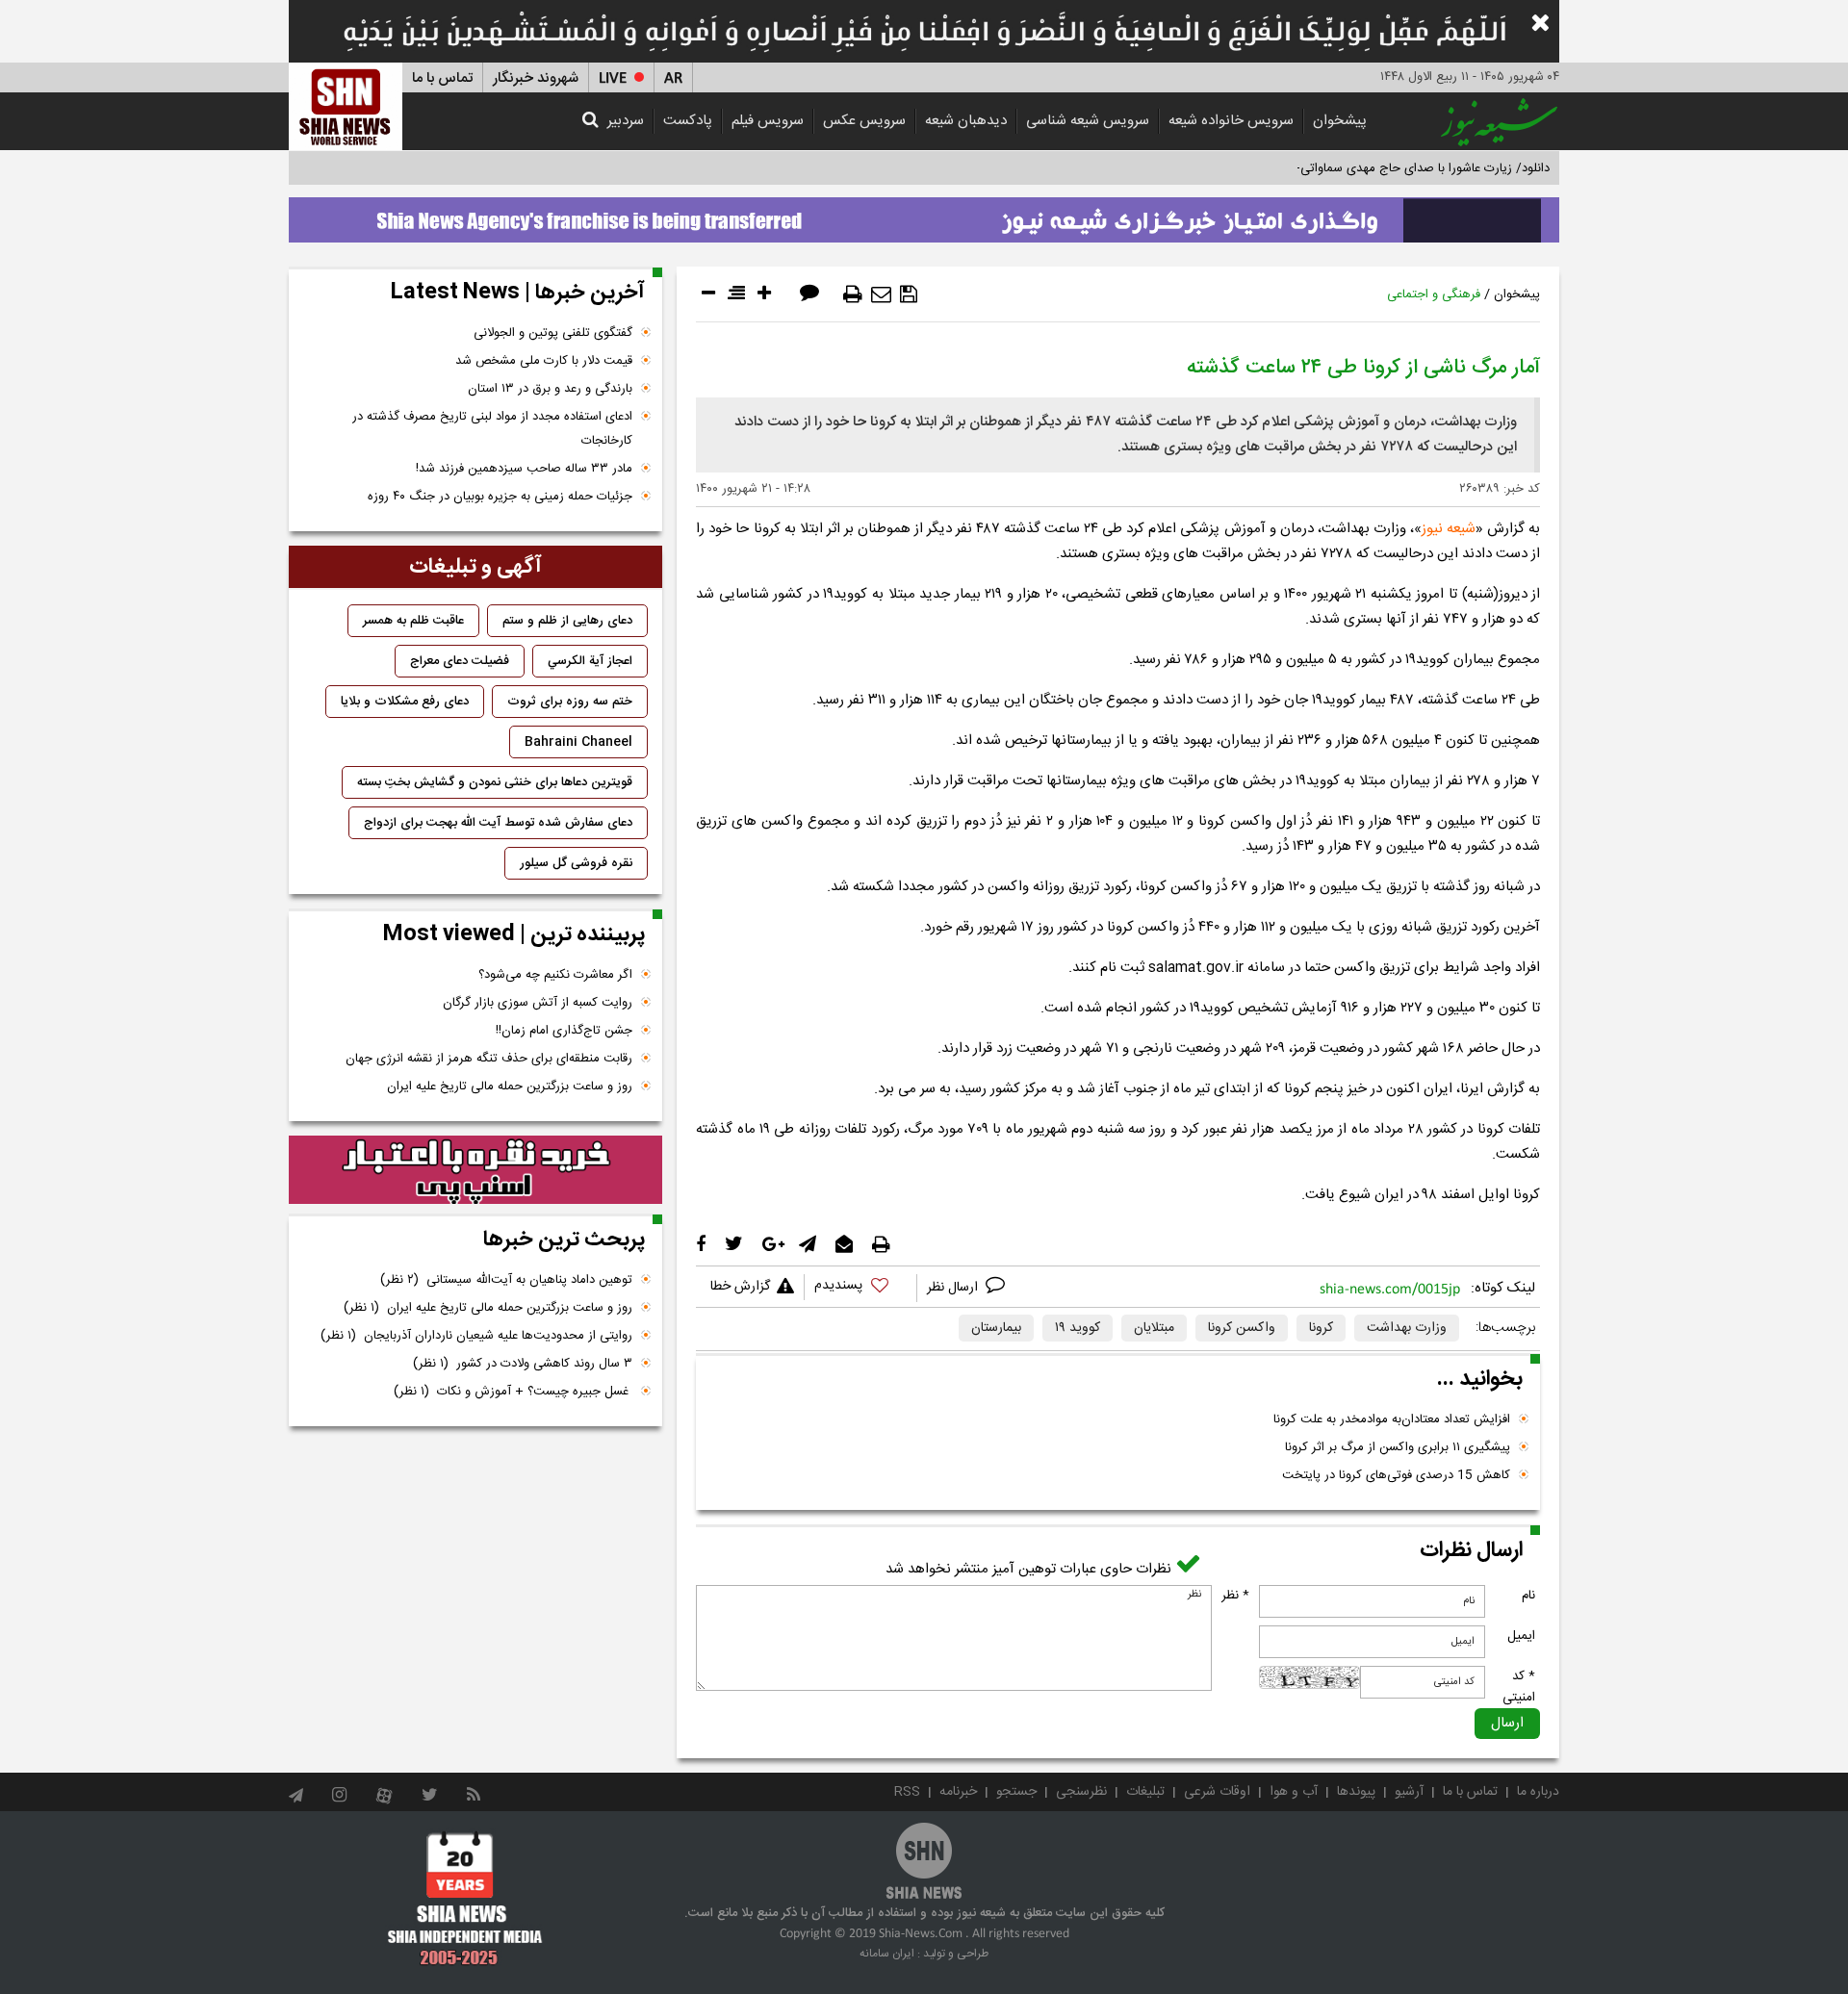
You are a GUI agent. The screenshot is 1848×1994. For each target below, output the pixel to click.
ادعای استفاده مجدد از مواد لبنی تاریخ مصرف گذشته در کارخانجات (492, 429)
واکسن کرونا (1242, 1328)
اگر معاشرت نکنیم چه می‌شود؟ (555, 975)
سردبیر (626, 121)
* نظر (1235, 1596)
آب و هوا (1294, 1792)
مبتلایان (1154, 1328)
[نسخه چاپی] (853, 294)
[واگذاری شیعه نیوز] (924, 215)
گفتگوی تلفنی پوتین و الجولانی (553, 333)
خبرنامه (958, 1792)
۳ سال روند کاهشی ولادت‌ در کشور (523, 1364)
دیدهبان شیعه (966, 121)
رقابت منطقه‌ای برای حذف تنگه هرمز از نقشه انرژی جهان (489, 1059)
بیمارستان (996, 1328)
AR (673, 78)
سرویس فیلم (768, 121)
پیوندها (1356, 1792)
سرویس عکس (864, 121)
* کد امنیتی (1519, 1687)
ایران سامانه (887, 1954)
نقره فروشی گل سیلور (576, 863)
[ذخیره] (909, 294)
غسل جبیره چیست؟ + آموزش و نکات (513, 1392)
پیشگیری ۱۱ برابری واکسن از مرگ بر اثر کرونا (1398, 1447)
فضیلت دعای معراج (460, 661)
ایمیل (1521, 1636)
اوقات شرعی (1217, 1792)
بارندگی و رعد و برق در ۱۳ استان (550, 389)
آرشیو (1409, 1792)
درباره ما (1538, 1792)
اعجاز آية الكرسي (590, 661)
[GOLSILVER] (475, 1170)
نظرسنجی (1081, 1792)
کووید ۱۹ (1078, 1328)
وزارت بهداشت (1407, 1328)
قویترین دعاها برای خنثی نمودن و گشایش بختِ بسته (495, 782)
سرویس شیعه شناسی (1088, 121)
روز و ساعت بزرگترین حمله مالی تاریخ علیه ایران (510, 1086)
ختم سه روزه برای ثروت (570, 702)
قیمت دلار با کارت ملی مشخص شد (544, 361)
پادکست (688, 121)
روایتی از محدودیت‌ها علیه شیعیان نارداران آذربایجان (476, 1336)
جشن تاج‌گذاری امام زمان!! (562, 1031)
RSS (907, 1792)
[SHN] (346, 106)
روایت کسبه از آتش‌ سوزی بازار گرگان (538, 1003)
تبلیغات (1145, 1792)
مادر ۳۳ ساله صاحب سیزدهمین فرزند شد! (524, 469)
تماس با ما (442, 78)
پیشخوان (1340, 121)
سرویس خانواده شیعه (1231, 121)
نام (1528, 1596)
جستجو (1016, 1792)
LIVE (613, 78)
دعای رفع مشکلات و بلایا (405, 702)
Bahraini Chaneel (578, 742)
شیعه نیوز (1449, 529)
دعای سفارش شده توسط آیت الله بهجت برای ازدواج (498, 823)
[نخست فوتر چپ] (465, 1898)
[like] (860, 1288)
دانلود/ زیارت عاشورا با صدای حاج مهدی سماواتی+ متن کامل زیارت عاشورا (1360, 168)
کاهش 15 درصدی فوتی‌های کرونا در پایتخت (1396, 1475)
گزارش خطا (740, 1287)
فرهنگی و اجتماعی (1434, 294)
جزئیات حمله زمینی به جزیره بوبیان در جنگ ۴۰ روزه (500, 497)
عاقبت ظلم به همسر (413, 621)
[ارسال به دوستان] (881, 294)
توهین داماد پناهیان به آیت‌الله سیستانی (506, 1280)
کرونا (1321, 1328)
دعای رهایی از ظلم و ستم (567, 621)
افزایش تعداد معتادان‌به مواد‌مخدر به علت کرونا (1392, 1419)
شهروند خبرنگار (536, 78)
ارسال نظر (954, 1288)
